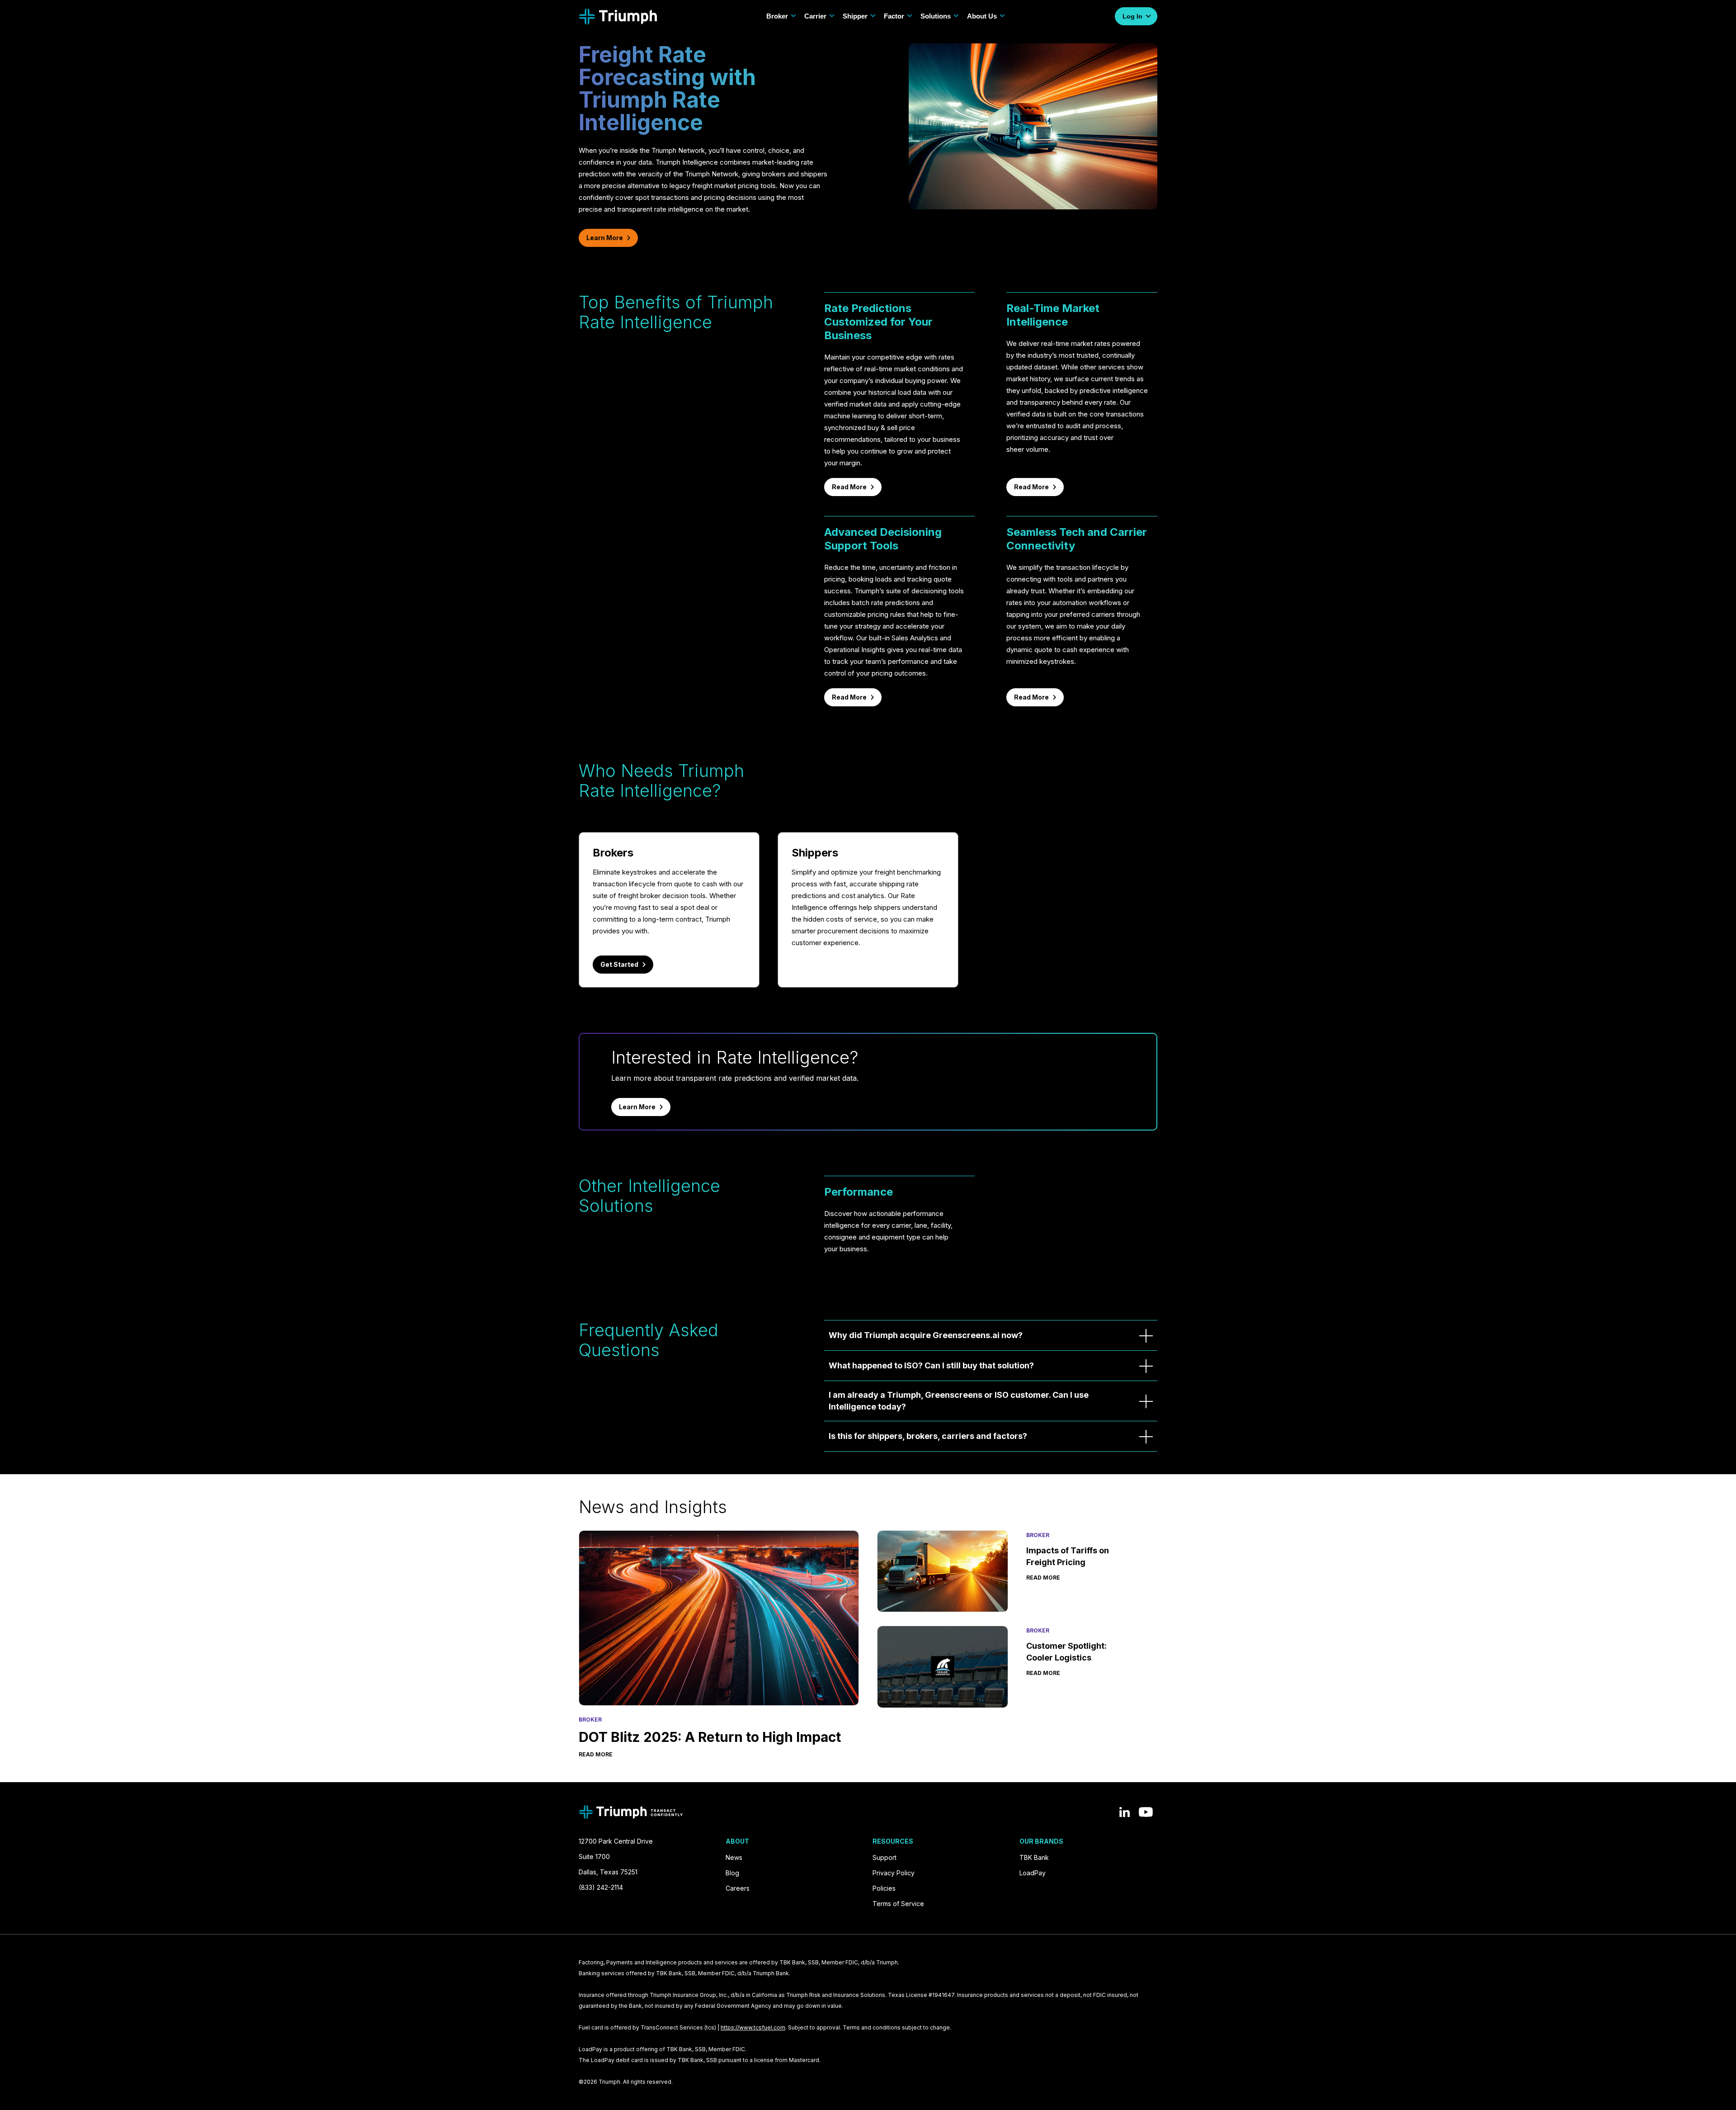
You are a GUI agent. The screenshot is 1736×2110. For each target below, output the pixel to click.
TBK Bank (1034, 1857)
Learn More (605, 238)
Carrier (815, 16)
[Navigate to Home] (618, 17)
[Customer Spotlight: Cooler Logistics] (943, 1667)
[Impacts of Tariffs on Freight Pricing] (943, 1571)
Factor (894, 16)
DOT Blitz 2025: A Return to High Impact (710, 1737)
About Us (982, 16)
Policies (884, 1888)
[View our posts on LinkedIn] (1125, 1812)
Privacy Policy (894, 1873)
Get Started (619, 964)
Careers (738, 1888)
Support (885, 1857)
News (734, 1857)
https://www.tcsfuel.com (753, 2027)
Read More (849, 487)
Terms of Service (898, 1904)
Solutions (936, 16)
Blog (732, 1873)
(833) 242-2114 (601, 1887)
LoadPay (1033, 1873)
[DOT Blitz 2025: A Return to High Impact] (719, 1618)
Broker (777, 16)
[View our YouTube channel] (1146, 1812)
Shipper (855, 16)
